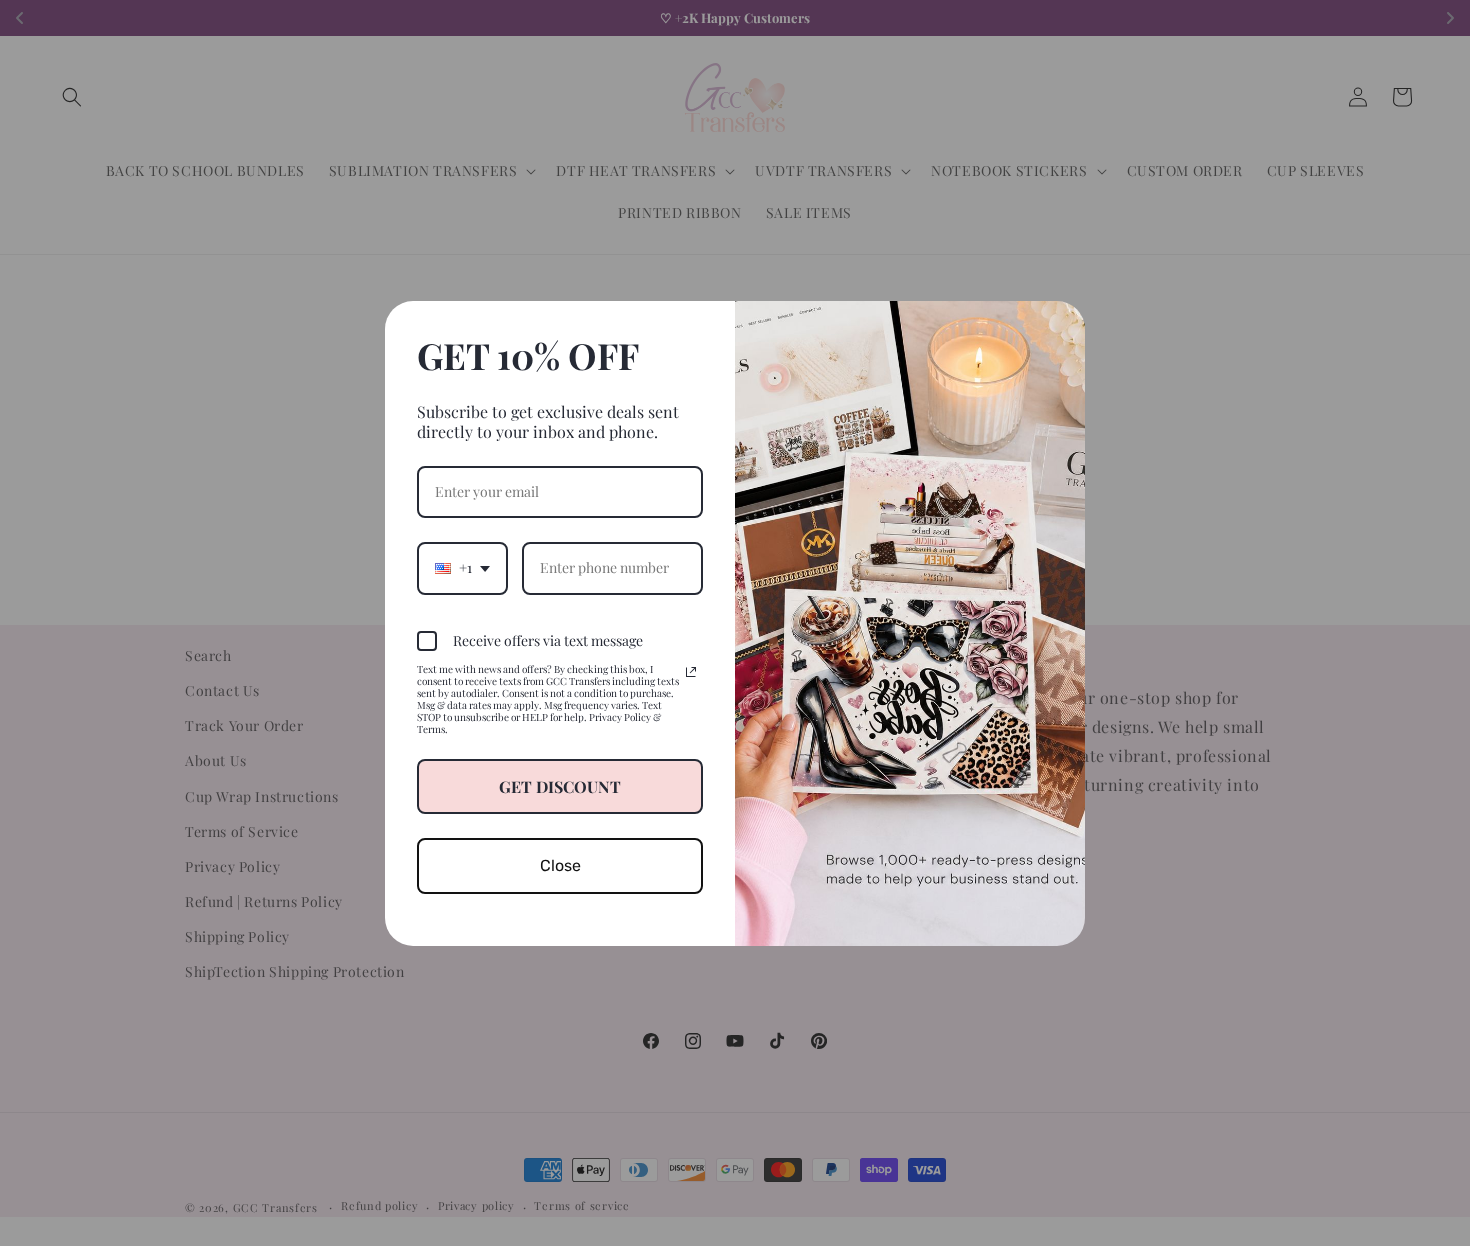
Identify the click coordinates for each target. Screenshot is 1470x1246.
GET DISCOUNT (560, 786)
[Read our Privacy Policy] (691, 672)
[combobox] (462, 568)
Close (560, 865)
